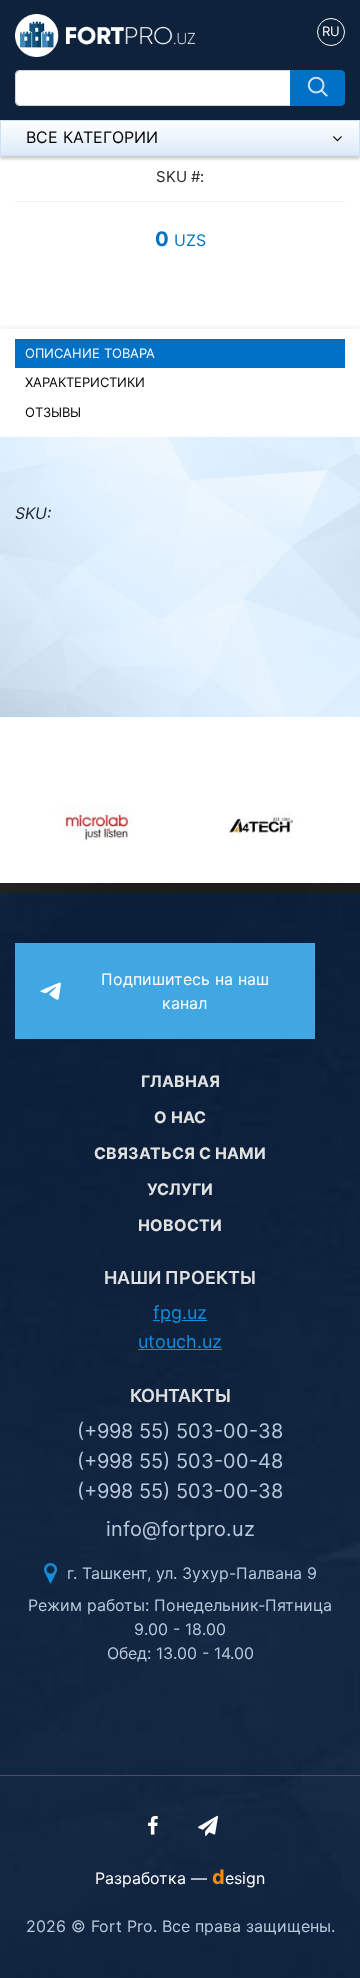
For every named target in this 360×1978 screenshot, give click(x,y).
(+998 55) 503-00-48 (180, 1461)
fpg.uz (180, 1312)
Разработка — (180, 1878)
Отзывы (53, 412)
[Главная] (105, 34)
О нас (180, 1117)
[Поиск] (317, 88)
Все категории (92, 137)
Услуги (180, 1189)
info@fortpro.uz (180, 1529)
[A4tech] (237, 825)
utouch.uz (180, 1341)
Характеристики (85, 382)
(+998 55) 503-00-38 (180, 1431)
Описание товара (90, 353)
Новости (180, 1225)
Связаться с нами (180, 1153)
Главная (180, 1081)
